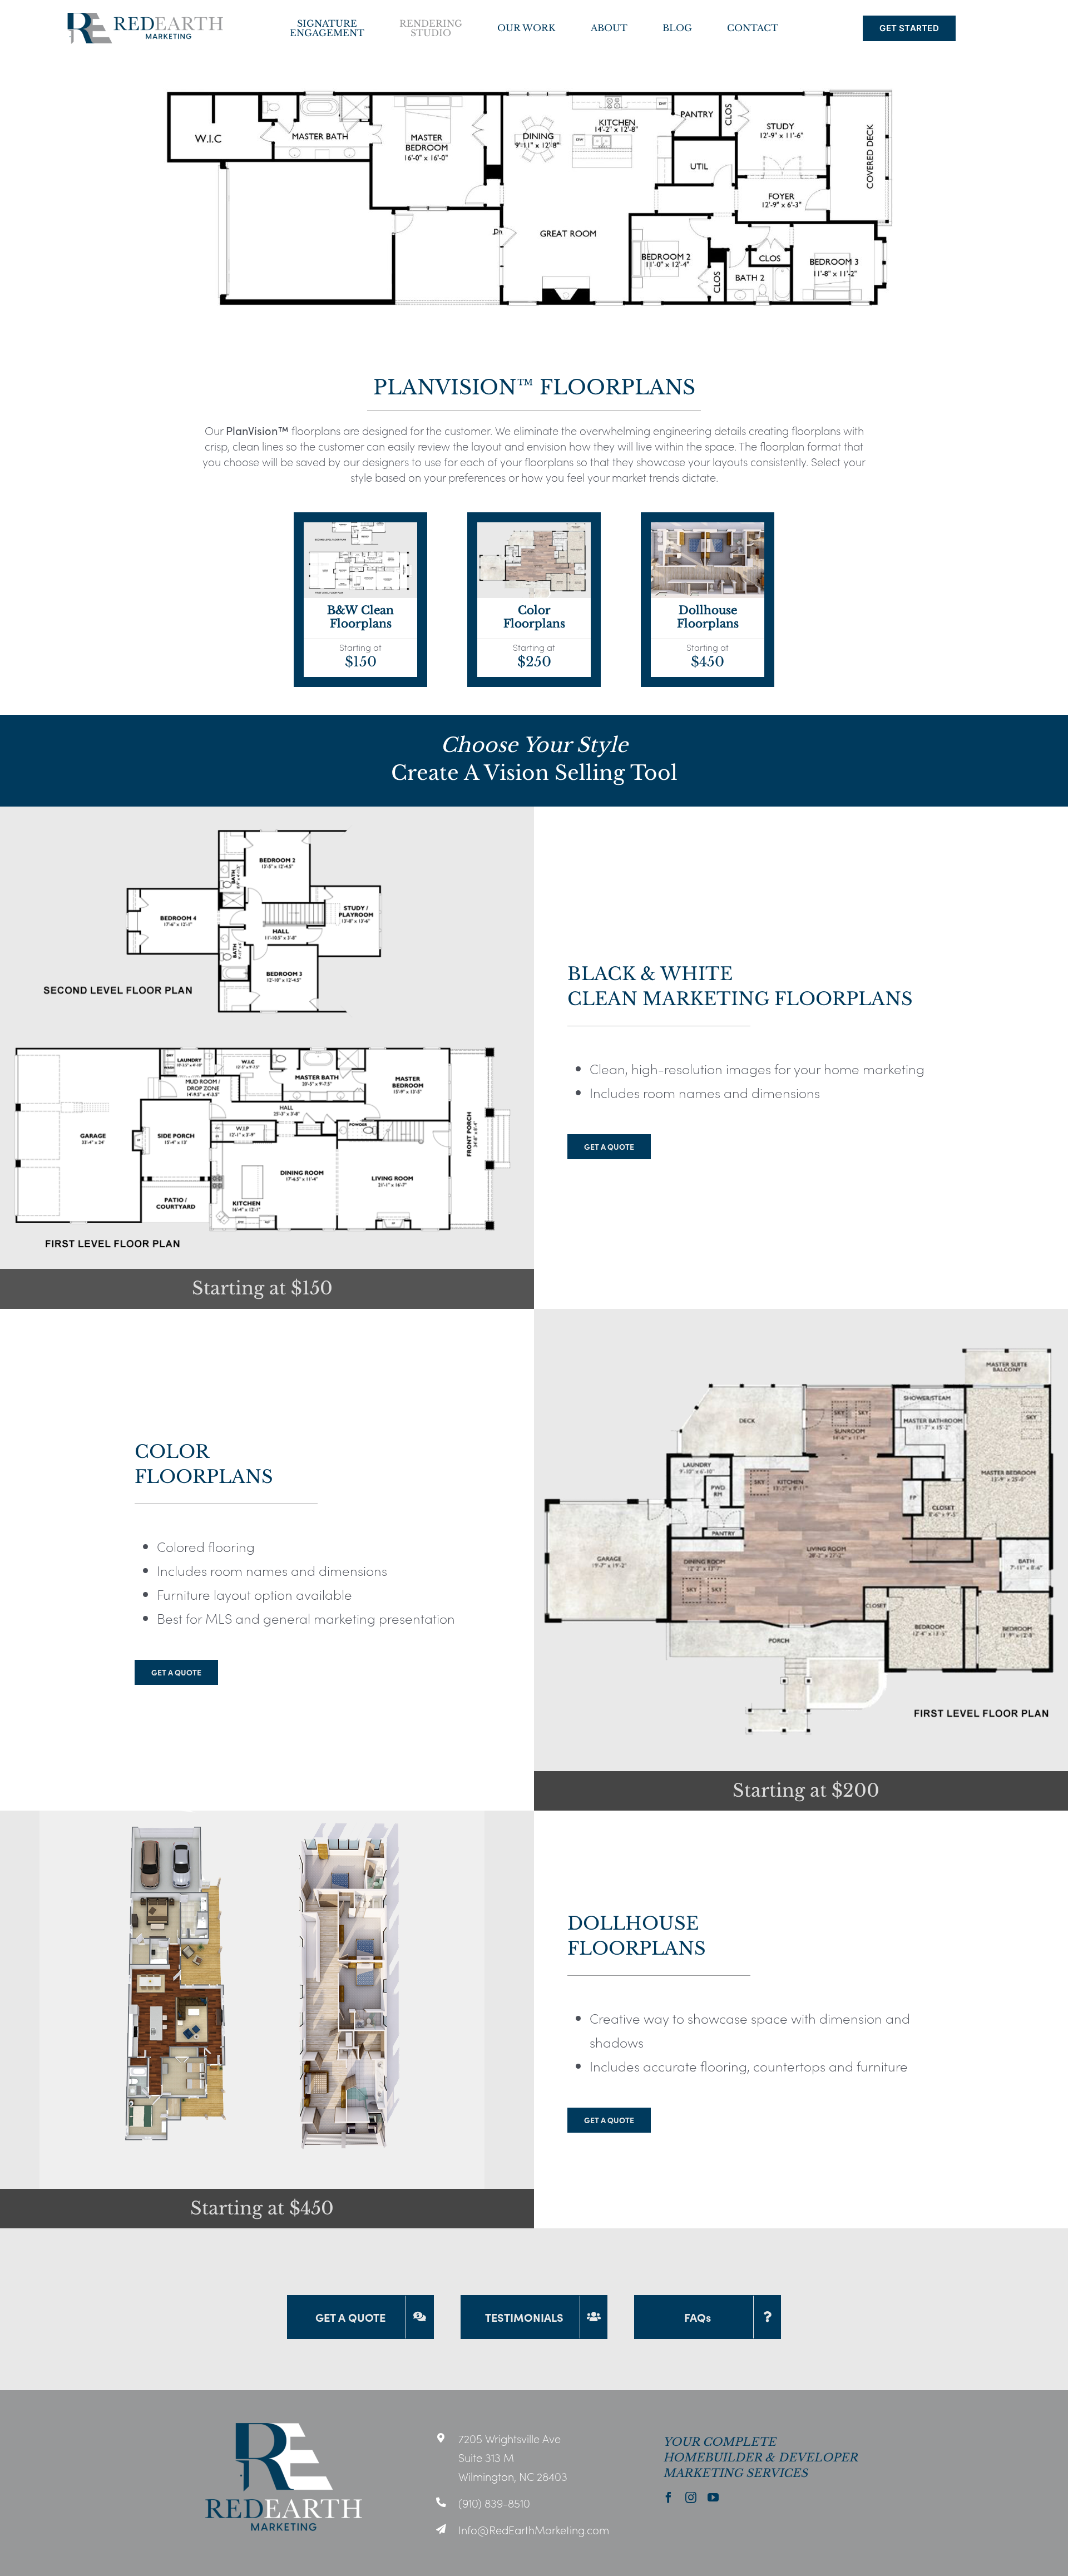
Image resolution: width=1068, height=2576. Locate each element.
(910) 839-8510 (494, 2503)
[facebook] (669, 2498)
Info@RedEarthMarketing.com (534, 2529)
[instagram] (691, 2498)
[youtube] (713, 2498)
